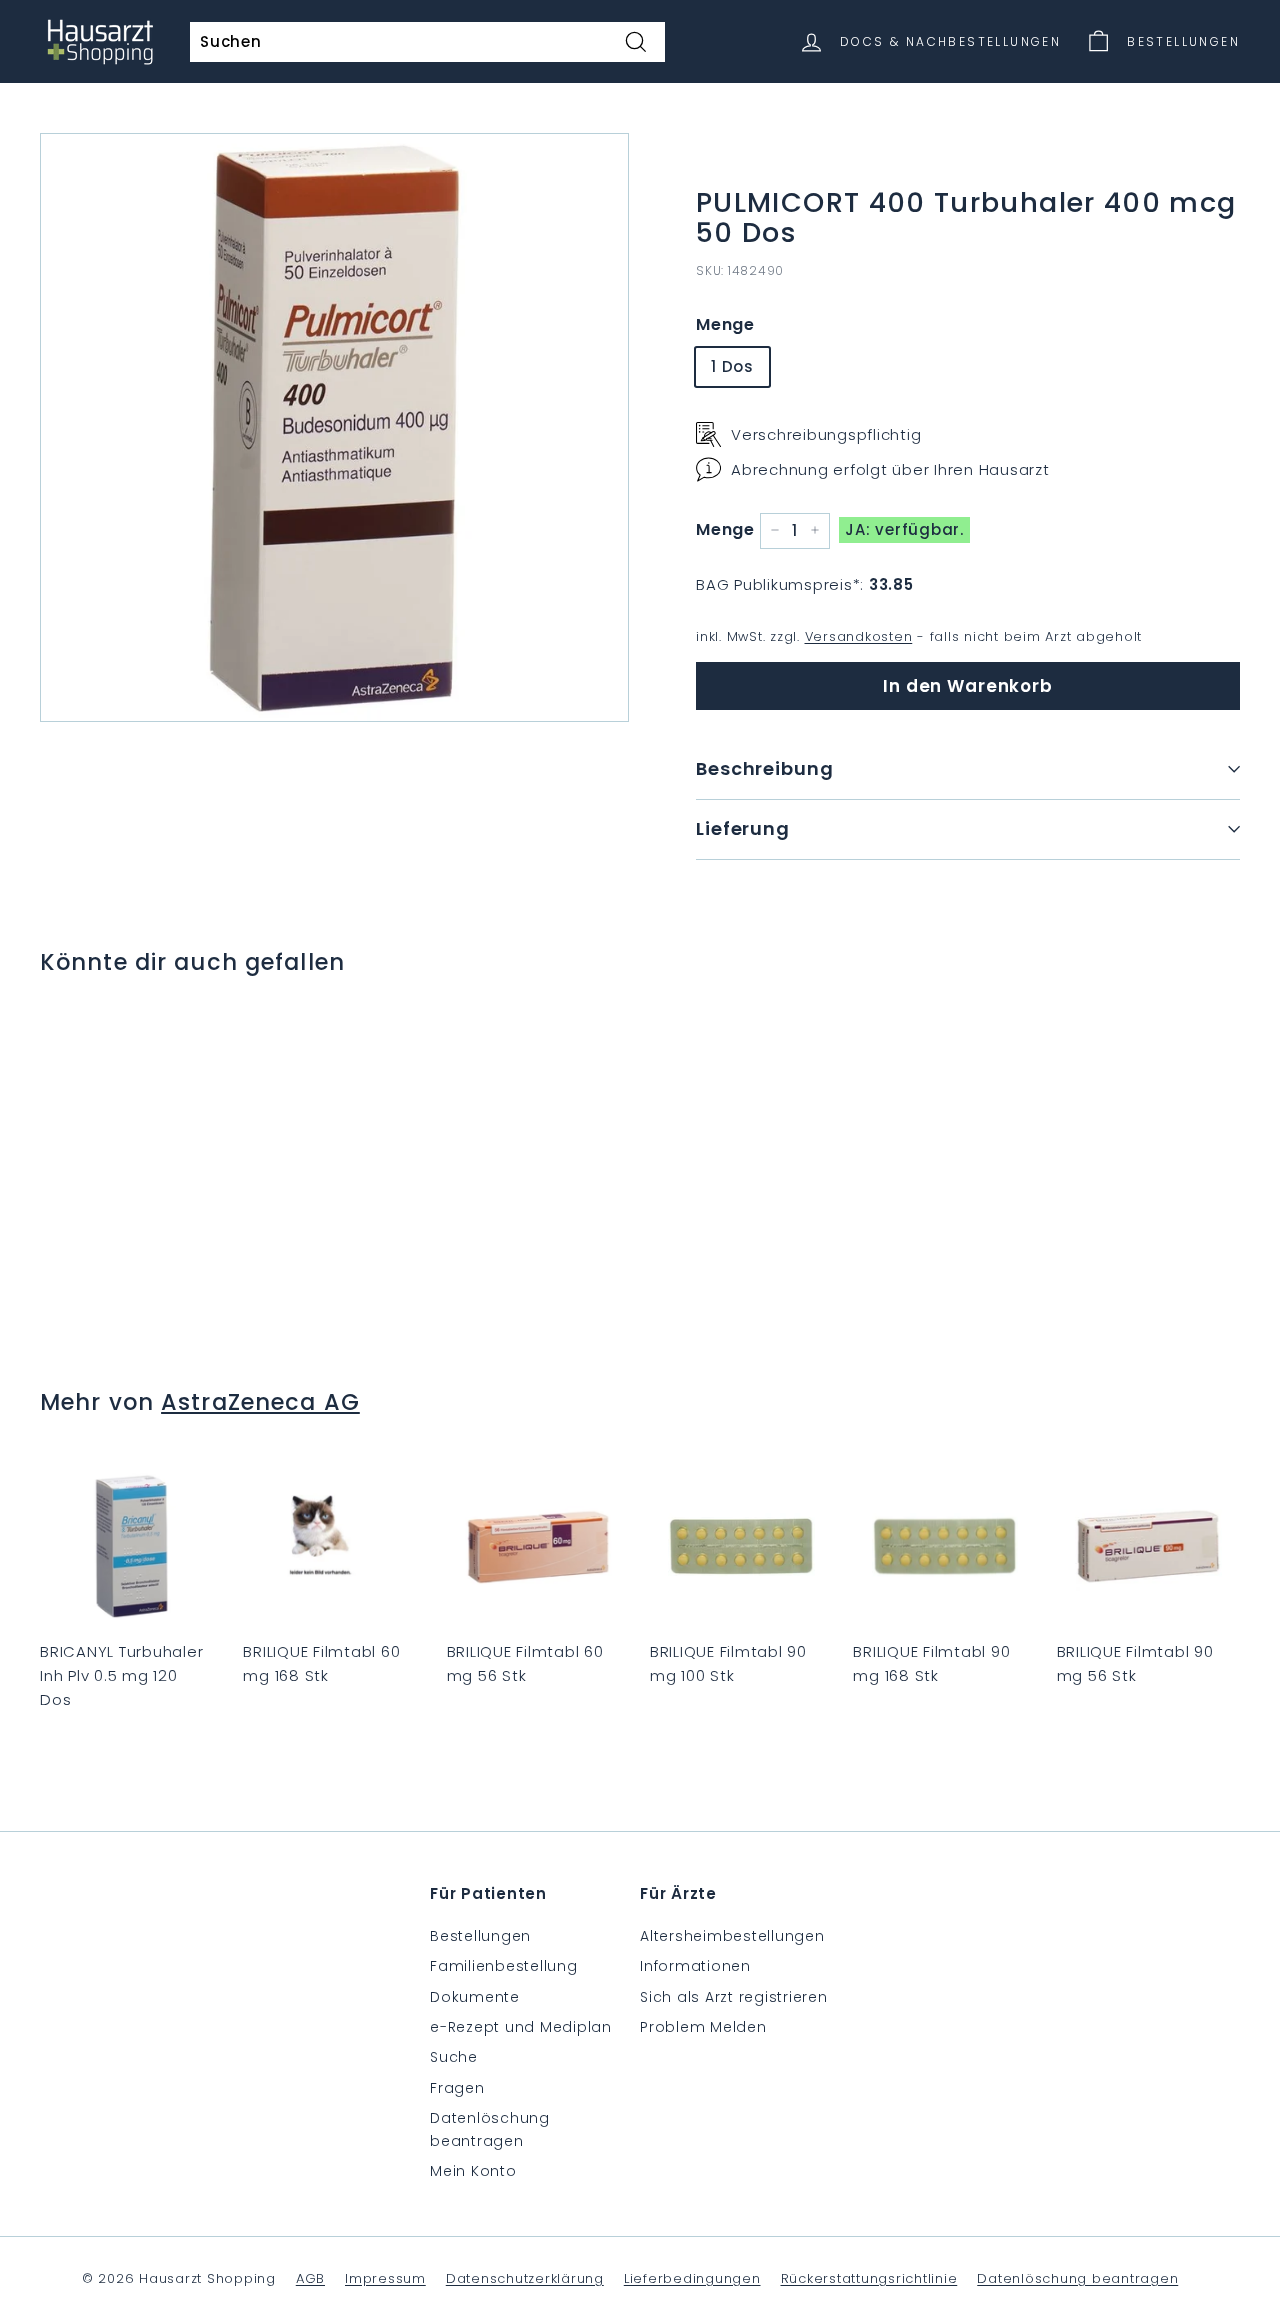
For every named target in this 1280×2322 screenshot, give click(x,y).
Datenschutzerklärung (525, 2278)
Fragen (457, 2088)
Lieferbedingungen (692, 2278)
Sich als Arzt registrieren (734, 1997)
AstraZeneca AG (260, 1402)
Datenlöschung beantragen (490, 2129)
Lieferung (743, 828)
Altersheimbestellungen (732, 1936)
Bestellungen (480, 1936)
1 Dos (732, 365)
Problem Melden (703, 2027)
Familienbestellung (504, 1966)
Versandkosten (859, 635)
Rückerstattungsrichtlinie (869, 2278)
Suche (454, 2057)
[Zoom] (334, 427)
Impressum (385, 2278)
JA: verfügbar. (904, 529)
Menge (725, 324)
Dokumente (475, 1997)
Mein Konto (473, 2171)
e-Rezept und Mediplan (521, 2027)
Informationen (695, 1966)
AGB (310, 2278)
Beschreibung (765, 768)
